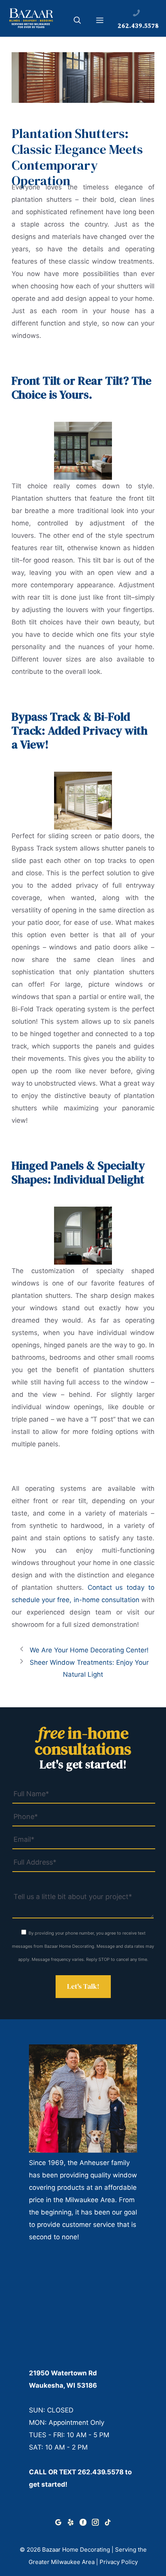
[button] (77, 22)
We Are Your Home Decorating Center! (89, 1650)
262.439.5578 (101, 2472)
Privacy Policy (119, 2562)
